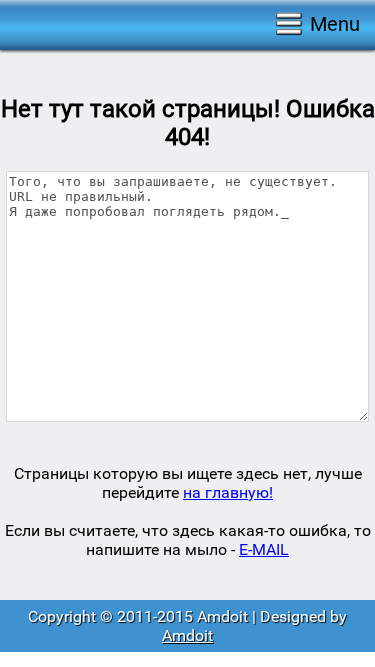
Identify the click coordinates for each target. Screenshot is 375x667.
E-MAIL (264, 549)
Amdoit (187, 635)
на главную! (228, 492)
